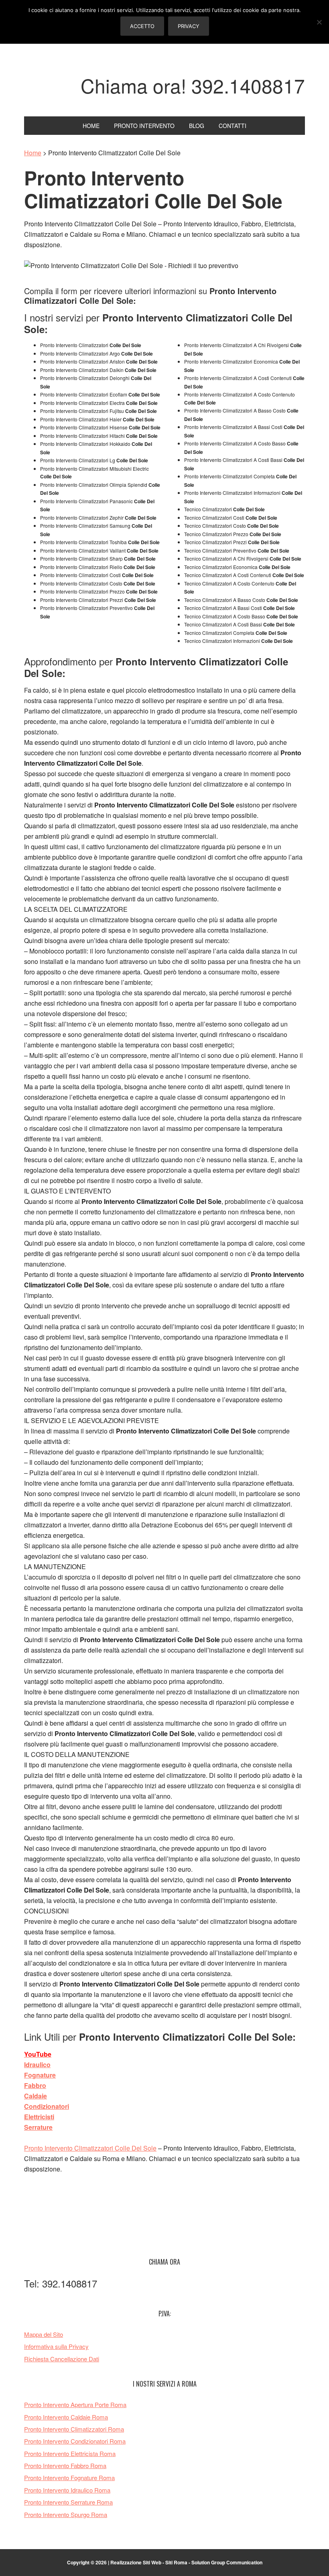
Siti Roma (176, 2562)
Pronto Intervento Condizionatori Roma (75, 2441)
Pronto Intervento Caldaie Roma (66, 2417)
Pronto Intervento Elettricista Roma (70, 2453)
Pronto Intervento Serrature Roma (68, 2502)
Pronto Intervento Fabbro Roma (65, 2465)
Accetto (142, 26)
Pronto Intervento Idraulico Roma (67, 2490)
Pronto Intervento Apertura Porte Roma (75, 2404)
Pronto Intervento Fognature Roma (69, 2477)
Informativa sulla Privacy (56, 2346)
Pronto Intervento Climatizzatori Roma (74, 2429)
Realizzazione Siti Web (136, 2562)
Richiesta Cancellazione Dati (62, 2359)
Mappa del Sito (44, 2334)
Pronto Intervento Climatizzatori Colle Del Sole (90, 2148)
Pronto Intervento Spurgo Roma (66, 2514)
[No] (319, 22)
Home (33, 153)
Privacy (189, 26)
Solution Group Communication (227, 2562)
